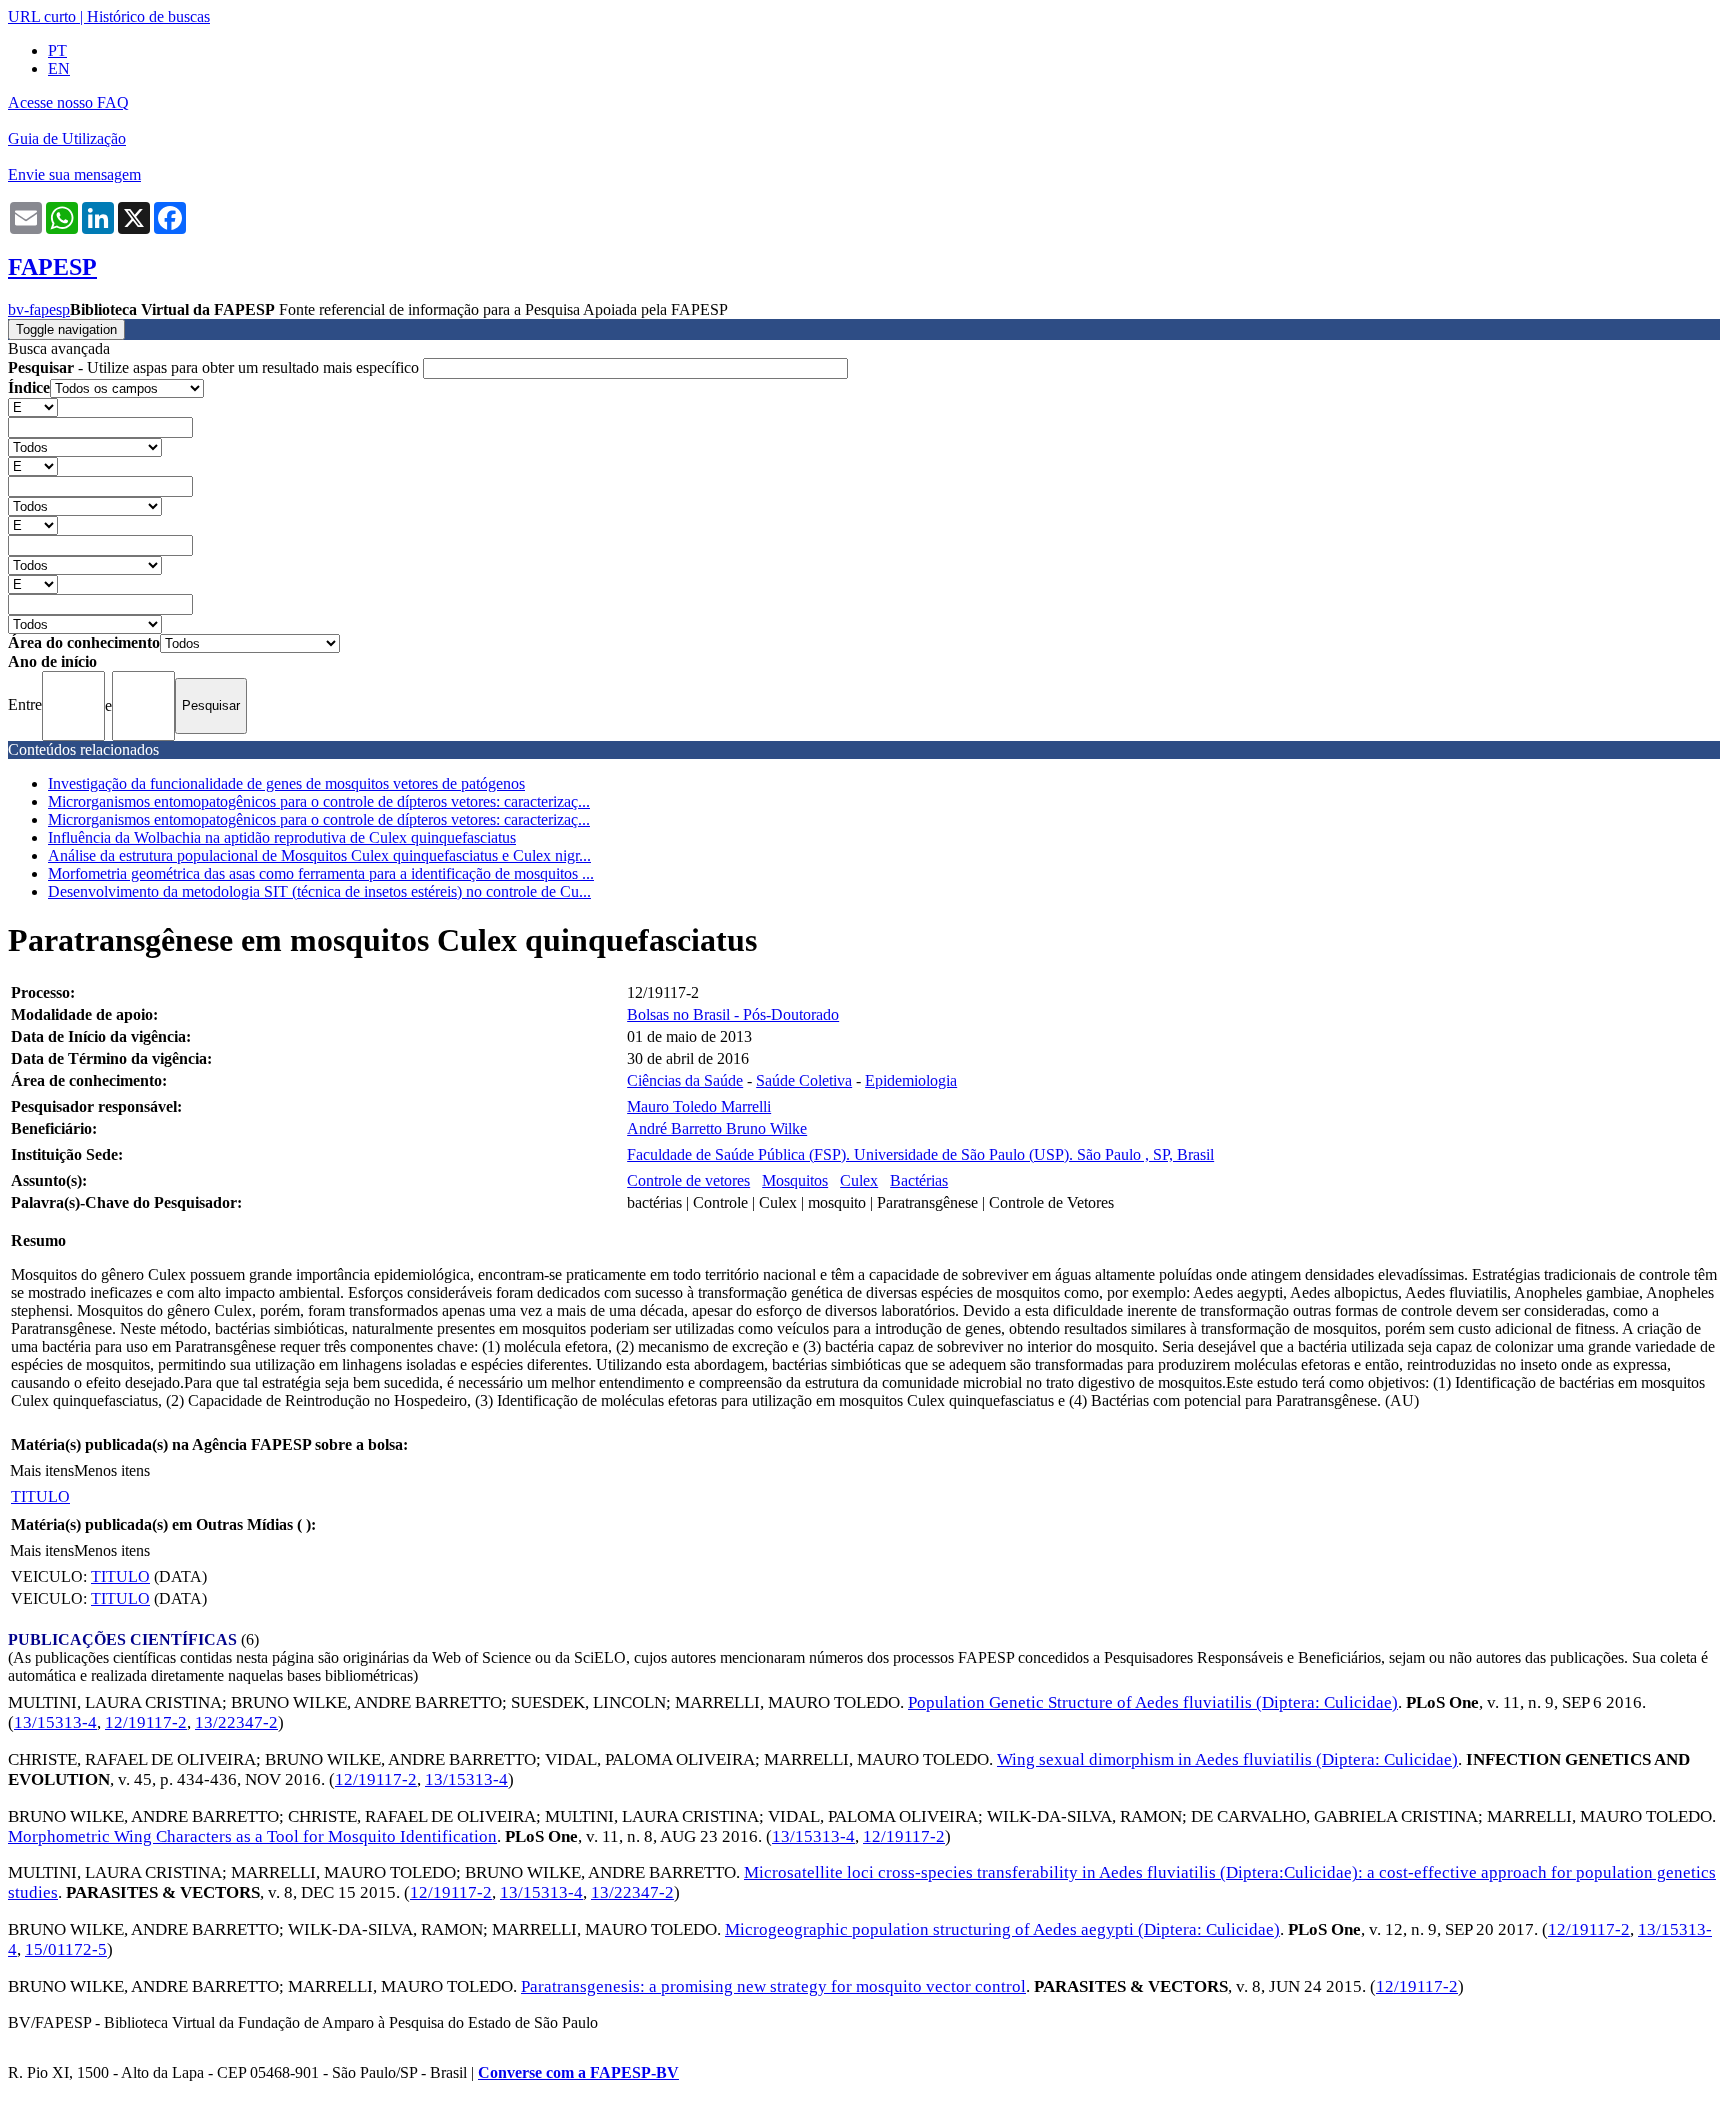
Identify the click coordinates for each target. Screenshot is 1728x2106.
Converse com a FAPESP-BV (578, 2072)
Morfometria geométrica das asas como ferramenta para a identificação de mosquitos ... (321, 873)
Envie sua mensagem (74, 174)
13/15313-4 (55, 1722)
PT (57, 50)
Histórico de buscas (148, 16)
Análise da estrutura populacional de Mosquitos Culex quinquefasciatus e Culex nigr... (319, 855)
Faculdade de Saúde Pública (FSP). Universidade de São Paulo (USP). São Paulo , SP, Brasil (920, 1154)
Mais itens (42, 1470)
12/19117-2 (146, 1722)
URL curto (42, 16)
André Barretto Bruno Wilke (717, 1128)
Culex (859, 1180)
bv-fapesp (39, 309)
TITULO (40, 1496)
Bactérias (919, 1180)
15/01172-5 (66, 1949)
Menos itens (112, 1470)
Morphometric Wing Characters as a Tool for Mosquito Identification (252, 1836)
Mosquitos (795, 1180)
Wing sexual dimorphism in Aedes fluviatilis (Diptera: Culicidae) (1227, 1759)
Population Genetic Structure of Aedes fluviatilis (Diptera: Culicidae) (1153, 1702)
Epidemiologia (911, 1080)
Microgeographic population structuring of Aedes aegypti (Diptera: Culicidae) (1002, 1929)
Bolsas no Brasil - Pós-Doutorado (733, 1014)
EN (59, 68)
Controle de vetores (688, 1180)
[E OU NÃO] (33, 406)
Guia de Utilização (67, 138)
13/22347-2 (236, 1722)
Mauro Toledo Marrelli (699, 1106)
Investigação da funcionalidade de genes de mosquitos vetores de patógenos (286, 783)
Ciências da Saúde (685, 1080)
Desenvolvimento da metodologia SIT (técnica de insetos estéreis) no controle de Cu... (319, 891)
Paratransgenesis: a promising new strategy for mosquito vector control (773, 1986)
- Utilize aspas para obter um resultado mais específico (215, 367)
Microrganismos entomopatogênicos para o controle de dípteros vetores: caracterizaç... (319, 801)
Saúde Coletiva (804, 1080)
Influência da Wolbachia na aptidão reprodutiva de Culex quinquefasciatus (282, 837)
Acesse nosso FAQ (68, 102)
